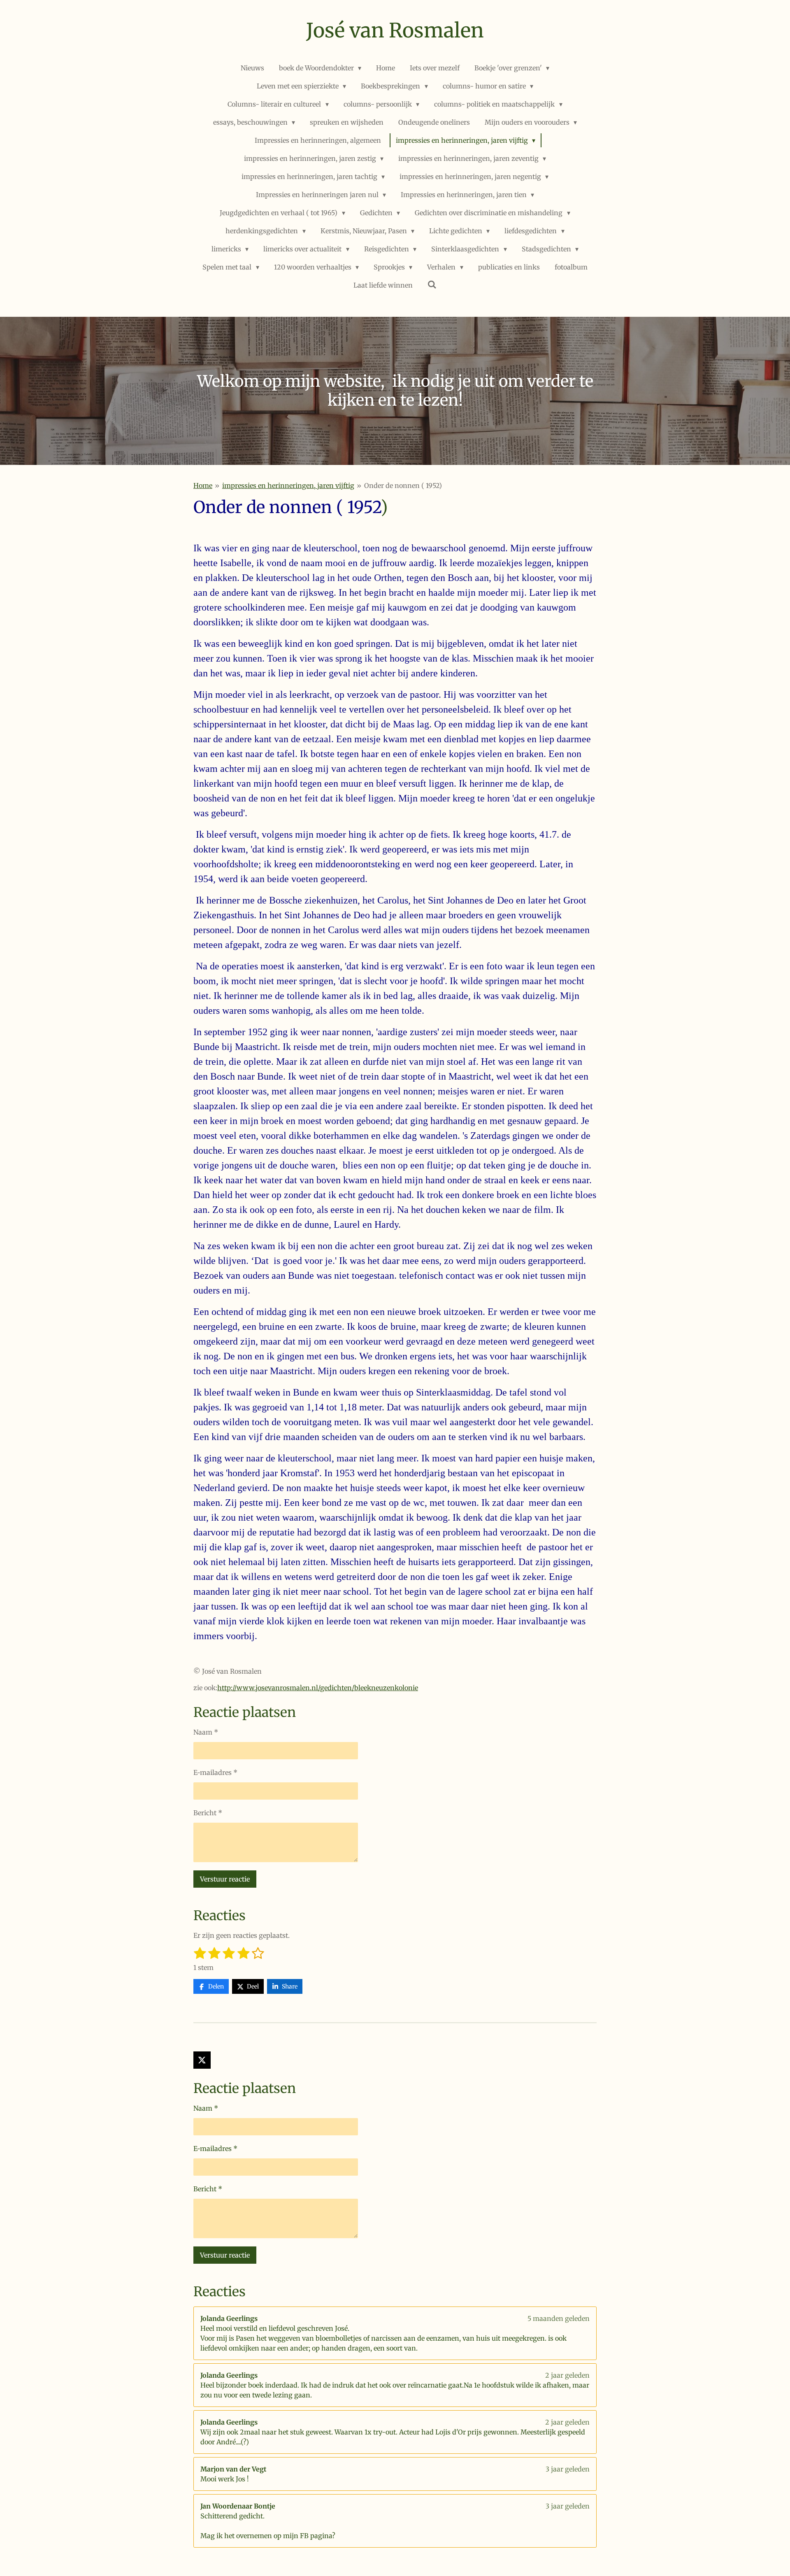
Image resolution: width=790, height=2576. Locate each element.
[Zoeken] (432, 284)
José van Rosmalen (395, 30)
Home (203, 485)
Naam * (206, 1732)
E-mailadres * (215, 1772)
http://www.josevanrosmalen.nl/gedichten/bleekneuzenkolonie (318, 1688)
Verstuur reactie (225, 1879)
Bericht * (208, 1813)
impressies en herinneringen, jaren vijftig (288, 485)
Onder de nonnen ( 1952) (403, 485)
